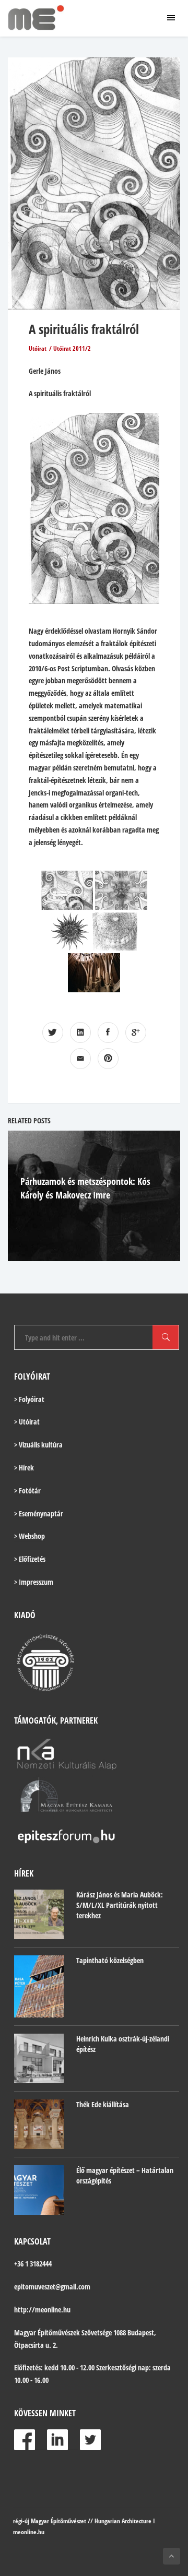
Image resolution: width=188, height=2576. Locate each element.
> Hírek (24, 1468)
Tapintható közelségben (110, 1960)
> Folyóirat (29, 1399)
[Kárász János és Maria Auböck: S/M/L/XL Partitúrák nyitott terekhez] (39, 1914)
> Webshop (30, 1536)
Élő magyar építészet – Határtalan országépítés (125, 2175)
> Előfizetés (30, 1559)
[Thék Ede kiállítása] (39, 2124)
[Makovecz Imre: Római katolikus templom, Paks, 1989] (94, 973)
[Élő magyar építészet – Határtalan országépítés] (39, 2190)
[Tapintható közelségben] (39, 1986)
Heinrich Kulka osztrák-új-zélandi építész (123, 2044)
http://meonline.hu (42, 2310)
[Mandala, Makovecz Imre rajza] (70, 931)
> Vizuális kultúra (38, 1445)
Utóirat (38, 348)
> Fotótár (27, 1491)
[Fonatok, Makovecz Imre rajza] (67, 890)
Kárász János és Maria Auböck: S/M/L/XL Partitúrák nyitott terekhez (120, 1905)
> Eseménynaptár (39, 1513)
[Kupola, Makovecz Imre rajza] (115, 931)
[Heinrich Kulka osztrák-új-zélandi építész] (39, 2058)
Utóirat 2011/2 (72, 348)
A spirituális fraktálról (84, 329)
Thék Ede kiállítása (103, 2104)
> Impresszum (34, 1582)
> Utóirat (27, 1422)
